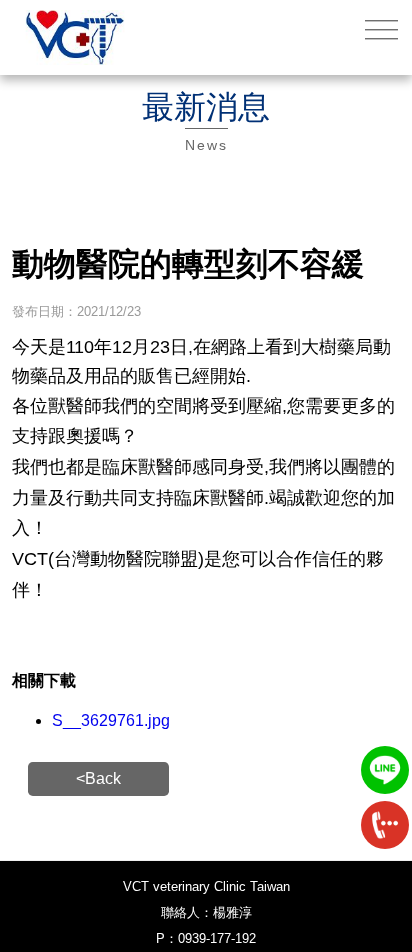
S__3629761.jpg (111, 720)
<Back (98, 778)
